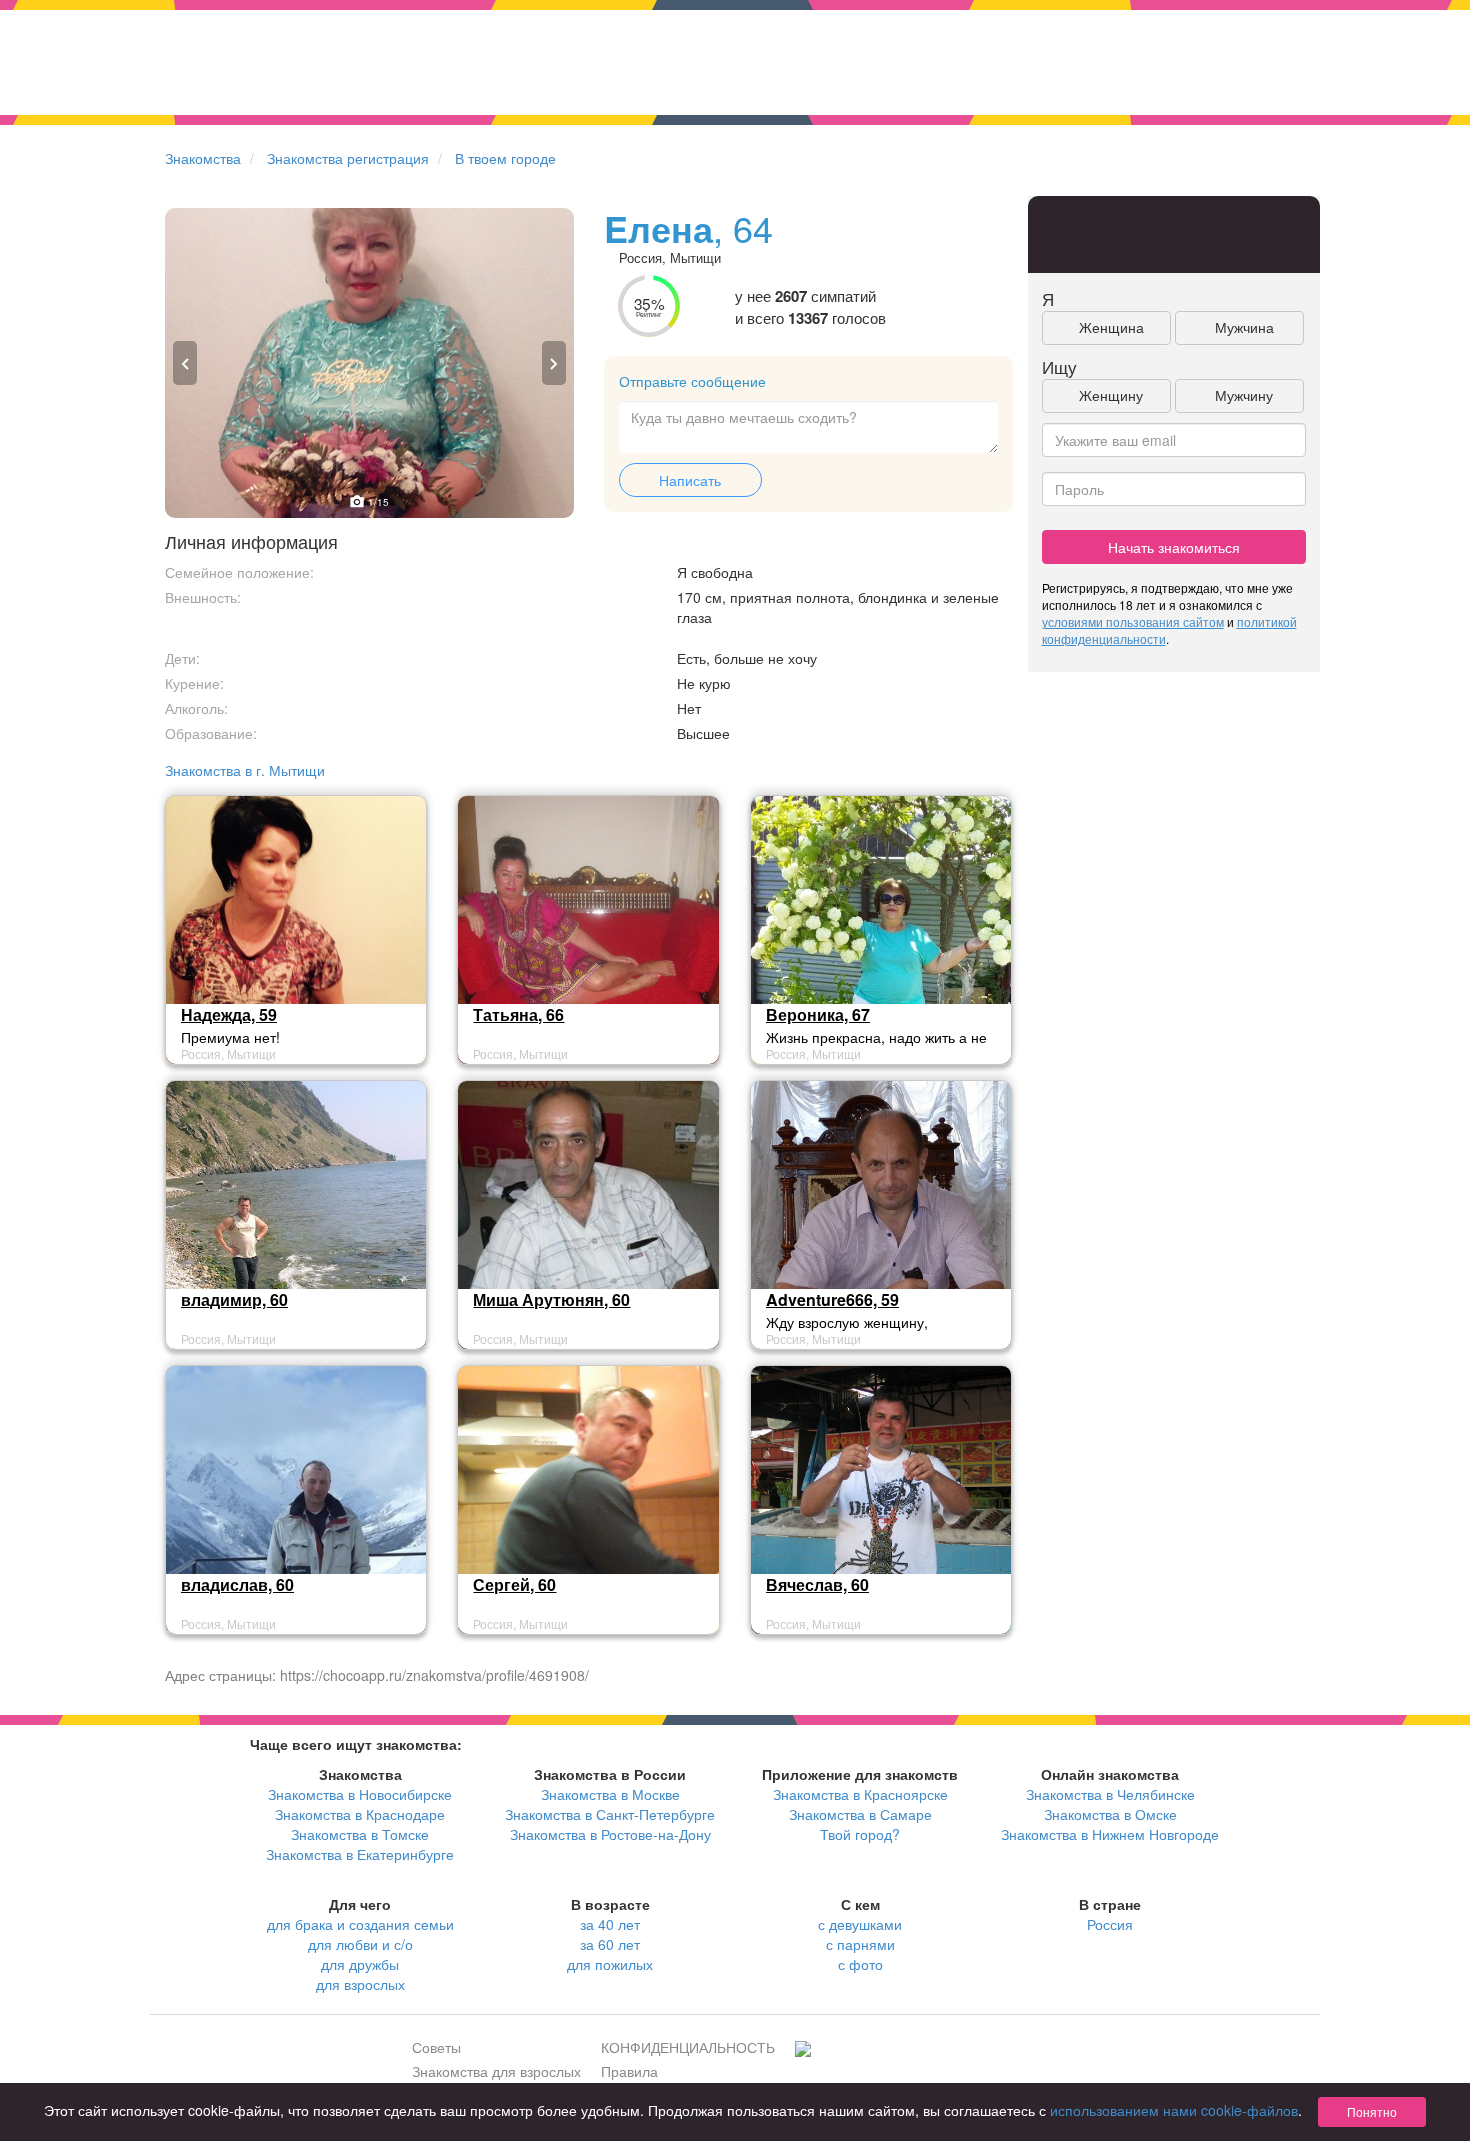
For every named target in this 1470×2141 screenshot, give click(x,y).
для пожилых (610, 1964)
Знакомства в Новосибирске (360, 1794)
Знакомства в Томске (360, 1834)
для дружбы (360, 1964)
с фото (860, 1964)
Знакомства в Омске (1110, 1814)
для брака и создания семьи (360, 1924)
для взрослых (360, 1984)
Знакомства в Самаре (860, 1814)
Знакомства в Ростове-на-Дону (610, 1834)
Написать (690, 480)
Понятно (1372, 2111)
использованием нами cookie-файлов (1174, 2110)
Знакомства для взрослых (496, 2071)
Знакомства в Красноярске (860, 1794)
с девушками (860, 1924)
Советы (436, 2047)
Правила (629, 2071)
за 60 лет (610, 1944)
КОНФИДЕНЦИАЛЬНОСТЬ (688, 2047)
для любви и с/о (360, 1944)
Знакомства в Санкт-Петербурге (610, 1814)
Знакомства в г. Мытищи (245, 770)
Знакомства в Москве (610, 1794)
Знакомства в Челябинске (1110, 1794)
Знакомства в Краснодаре (360, 1814)
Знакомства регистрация (348, 158)
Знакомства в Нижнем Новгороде (1110, 1834)
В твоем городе (505, 158)
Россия (1110, 1924)
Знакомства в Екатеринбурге (360, 1854)
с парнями (860, 1944)
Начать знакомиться (1174, 547)
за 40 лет (610, 1924)
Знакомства (203, 158)
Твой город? (860, 1834)
